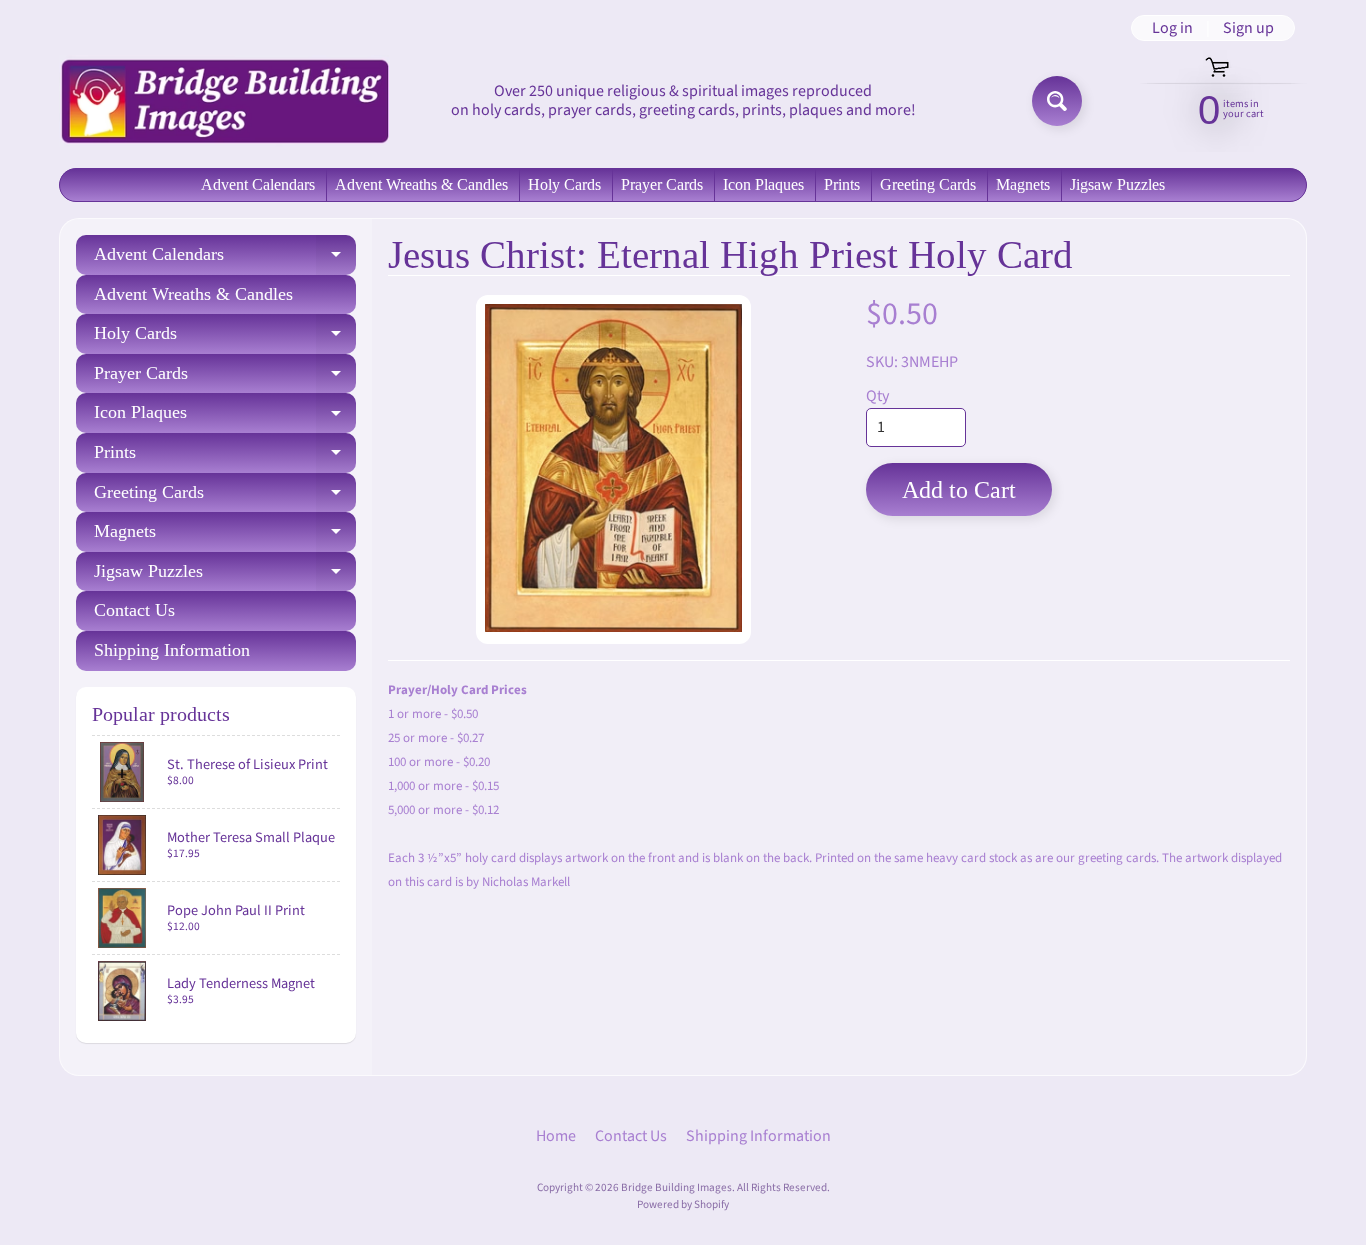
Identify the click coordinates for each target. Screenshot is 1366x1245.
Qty (877, 396)
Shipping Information (172, 650)
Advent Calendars (258, 184)
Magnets (1023, 184)
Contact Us (134, 610)
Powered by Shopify (683, 1204)
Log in (1172, 28)
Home (556, 1136)
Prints (842, 184)
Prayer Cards (662, 184)
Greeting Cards (928, 184)
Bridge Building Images (676, 1187)
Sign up (1248, 28)
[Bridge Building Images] (224, 101)
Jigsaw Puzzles (1117, 184)
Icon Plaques (763, 184)
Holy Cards (564, 184)
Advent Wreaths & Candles (421, 184)
